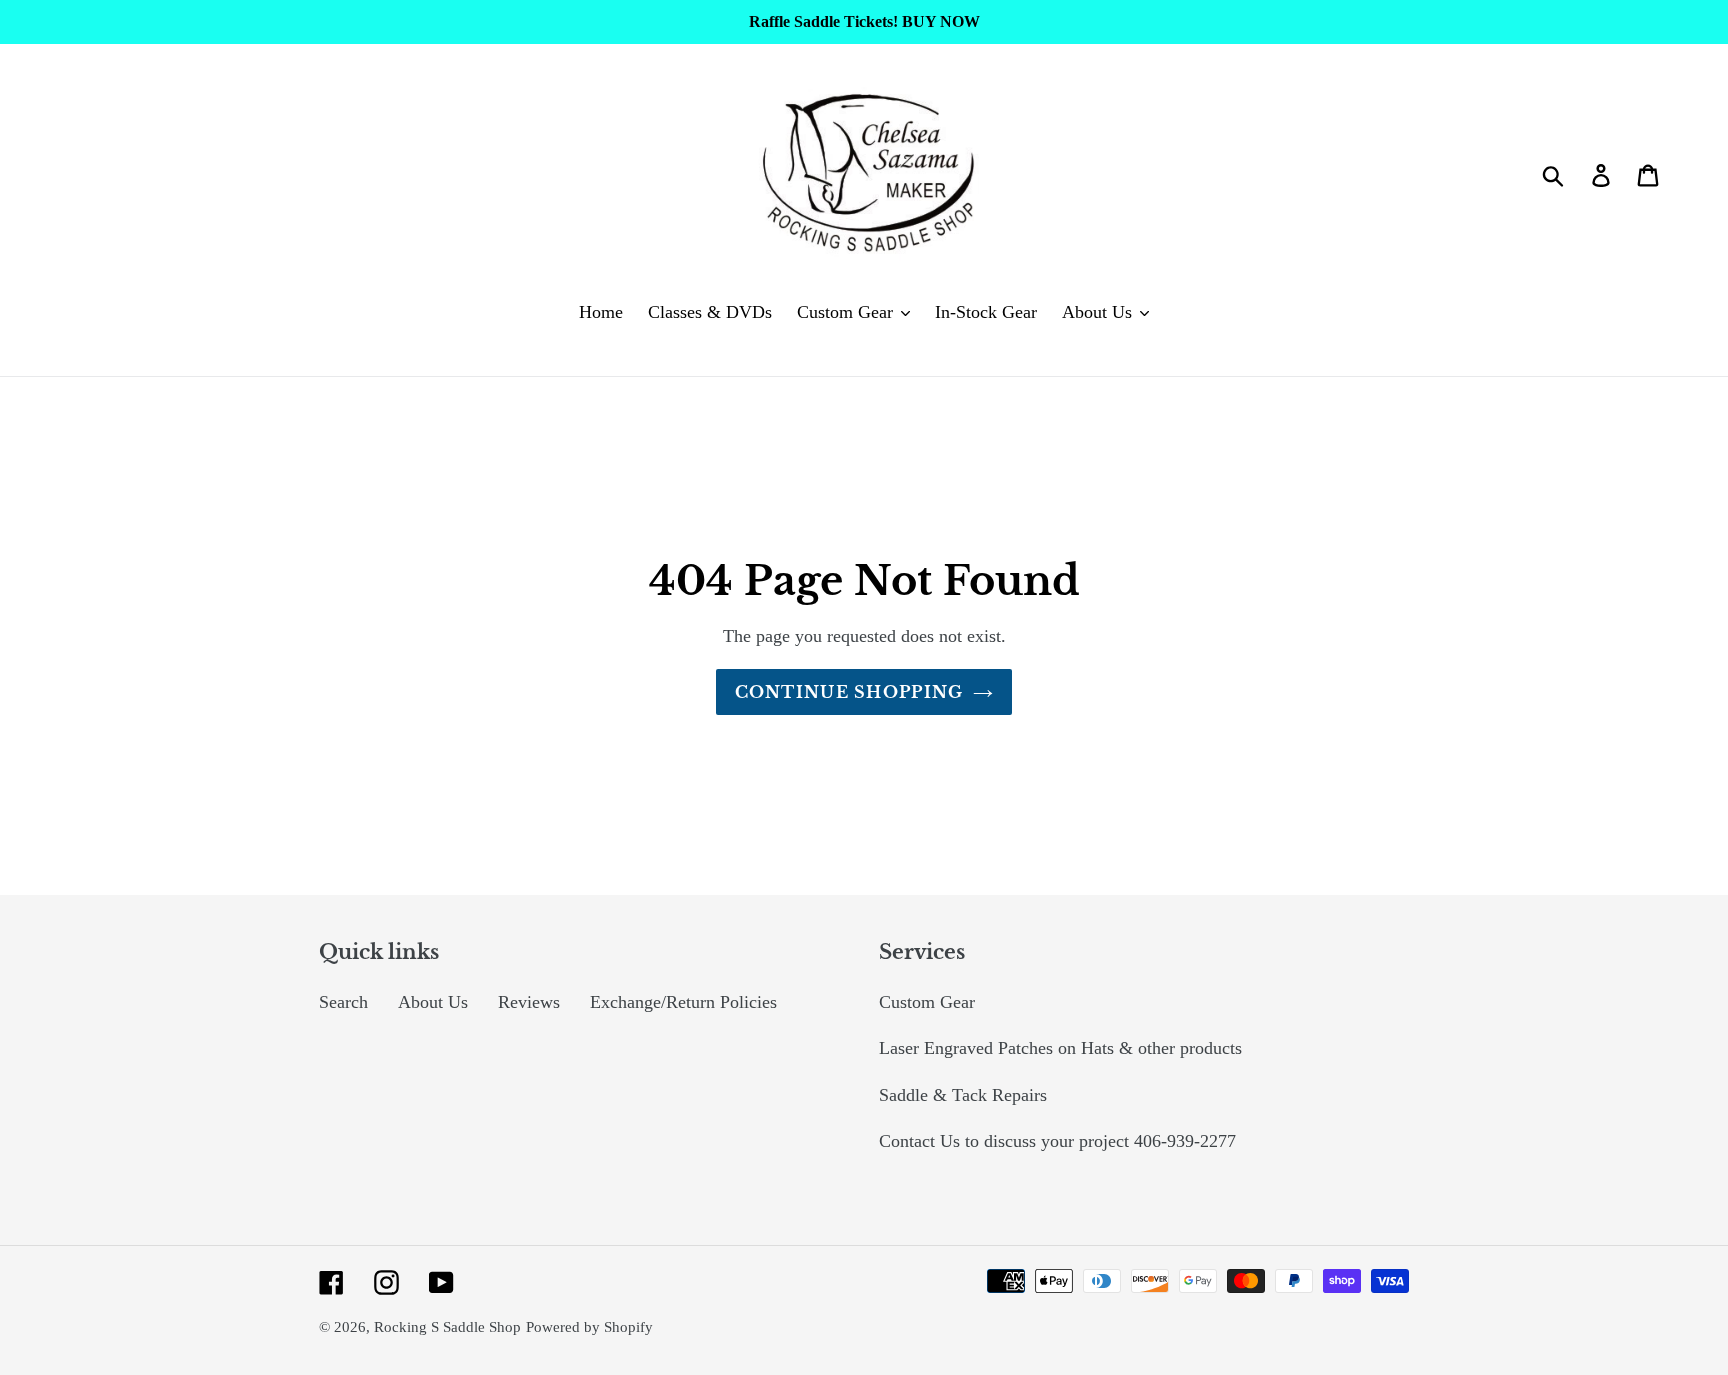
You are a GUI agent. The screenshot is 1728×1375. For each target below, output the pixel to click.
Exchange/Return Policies (683, 1002)
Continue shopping (849, 692)
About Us (433, 1002)
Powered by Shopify (589, 1327)
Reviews (529, 1002)
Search (343, 1002)
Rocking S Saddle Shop (447, 1327)
